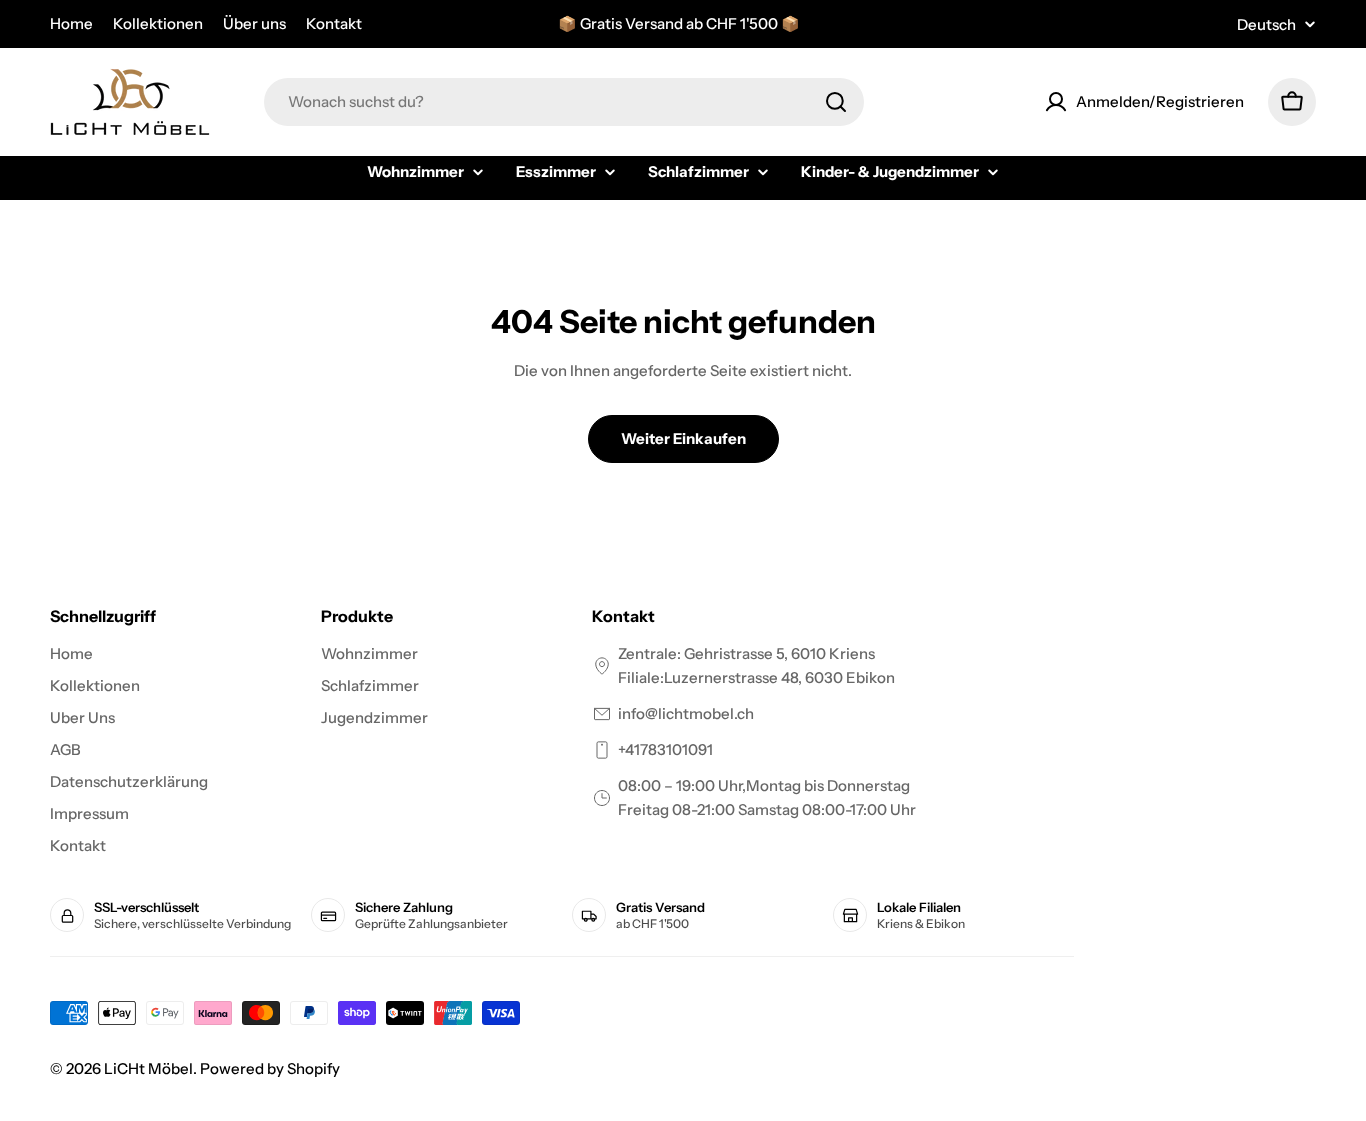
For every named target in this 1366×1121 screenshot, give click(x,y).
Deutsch (1266, 24)
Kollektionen (158, 23)
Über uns (254, 23)
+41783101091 (665, 749)
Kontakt (334, 23)
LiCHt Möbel (148, 1068)
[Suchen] (836, 102)
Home (71, 23)
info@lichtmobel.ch (686, 713)
